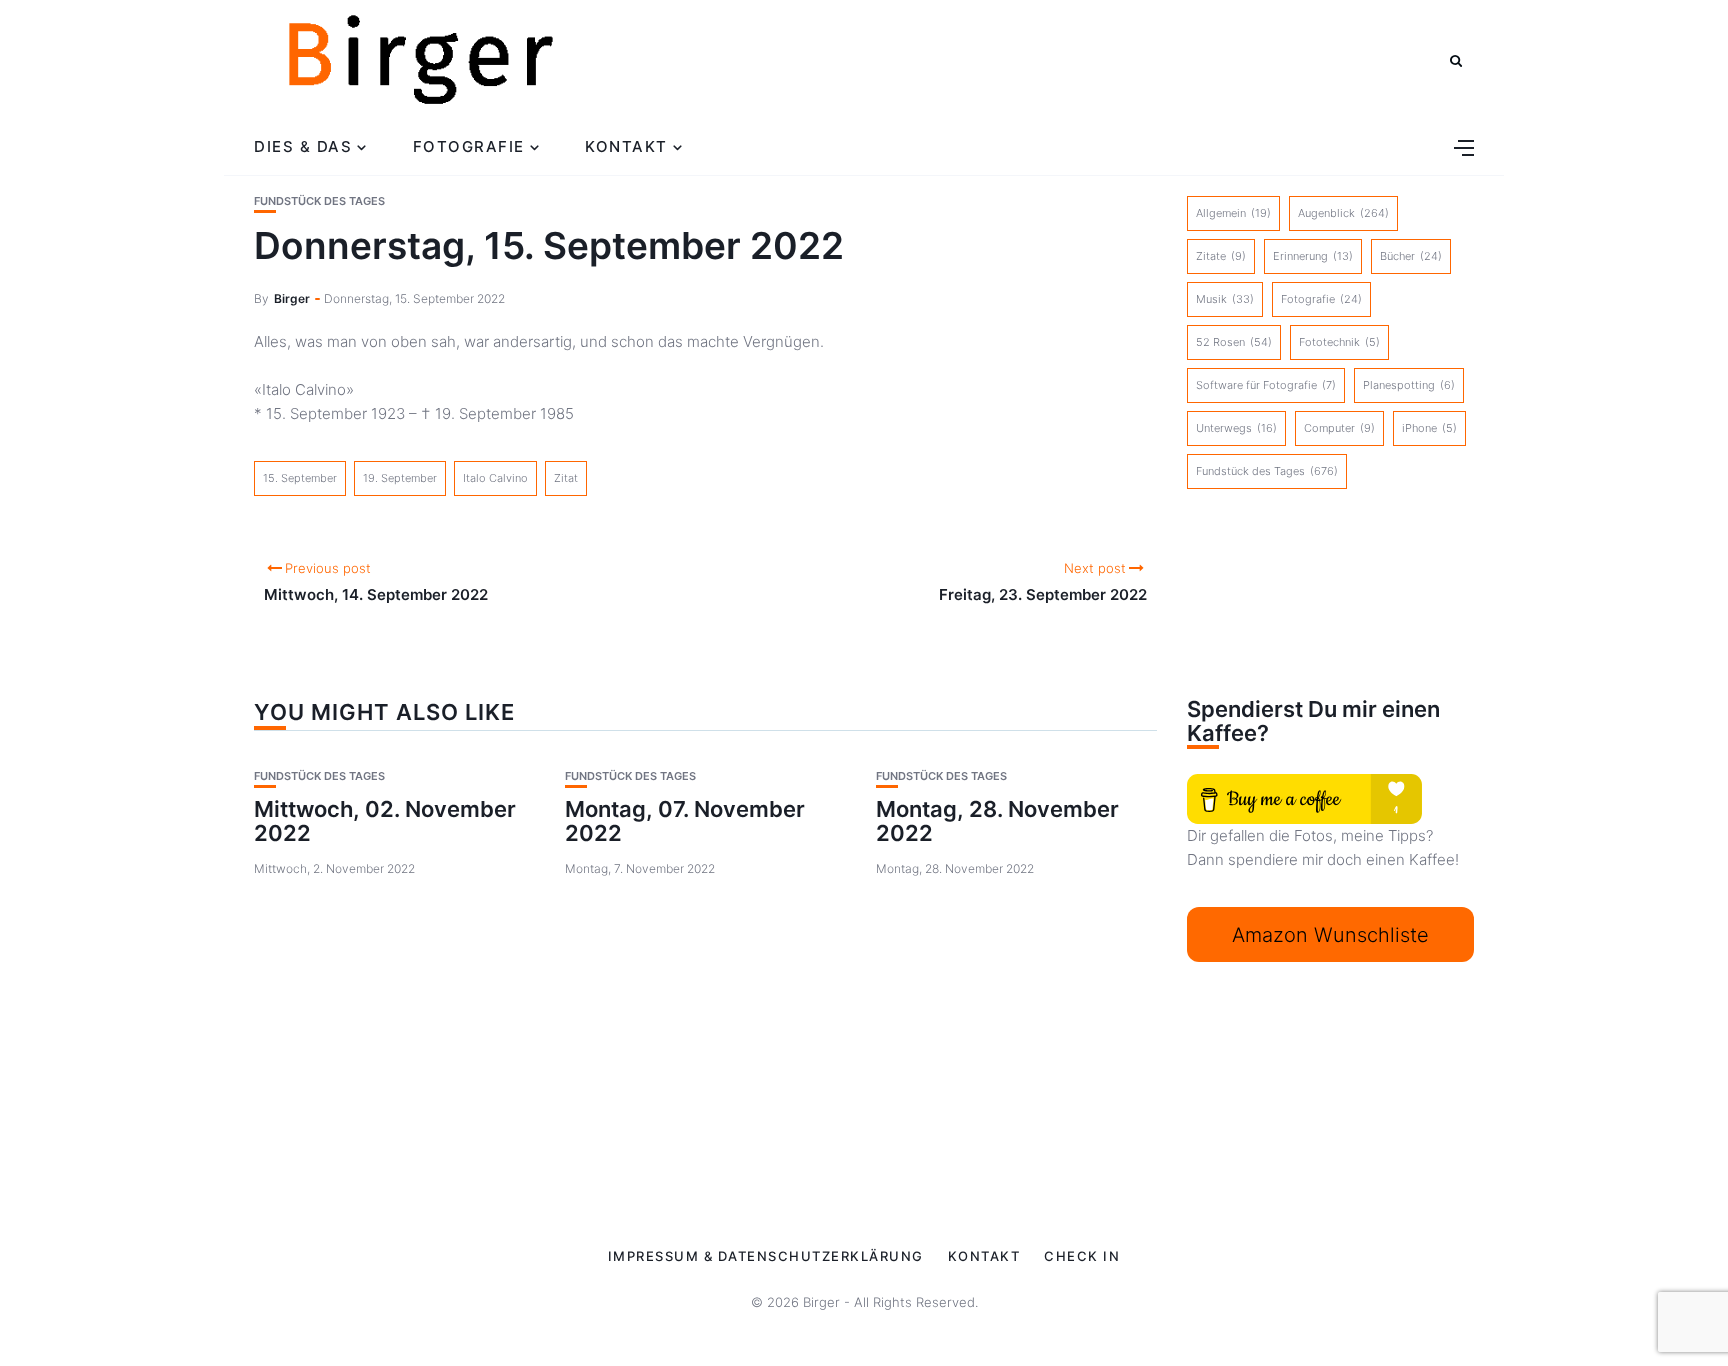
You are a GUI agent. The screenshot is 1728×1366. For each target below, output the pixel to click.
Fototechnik (1339, 342)
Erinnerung (1313, 256)
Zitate (1221, 256)
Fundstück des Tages (319, 201)
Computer (1339, 428)
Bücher (1411, 256)
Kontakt (626, 146)
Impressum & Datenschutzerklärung (766, 1256)
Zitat (566, 478)
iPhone (1429, 428)
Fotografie (469, 146)
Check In (1082, 1256)
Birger (292, 298)
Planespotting (1409, 385)
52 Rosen (1234, 342)
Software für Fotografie (1266, 385)
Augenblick (1343, 213)
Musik (1225, 299)
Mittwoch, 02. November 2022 (385, 821)
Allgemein (1233, 213)
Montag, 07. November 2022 (685, 821)
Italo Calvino (495, 478)
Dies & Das (303, 146)
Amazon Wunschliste (1330, 935)
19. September (400, 478)
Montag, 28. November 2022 (997, 821)
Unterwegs (1236, 428)
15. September (300, 478)
